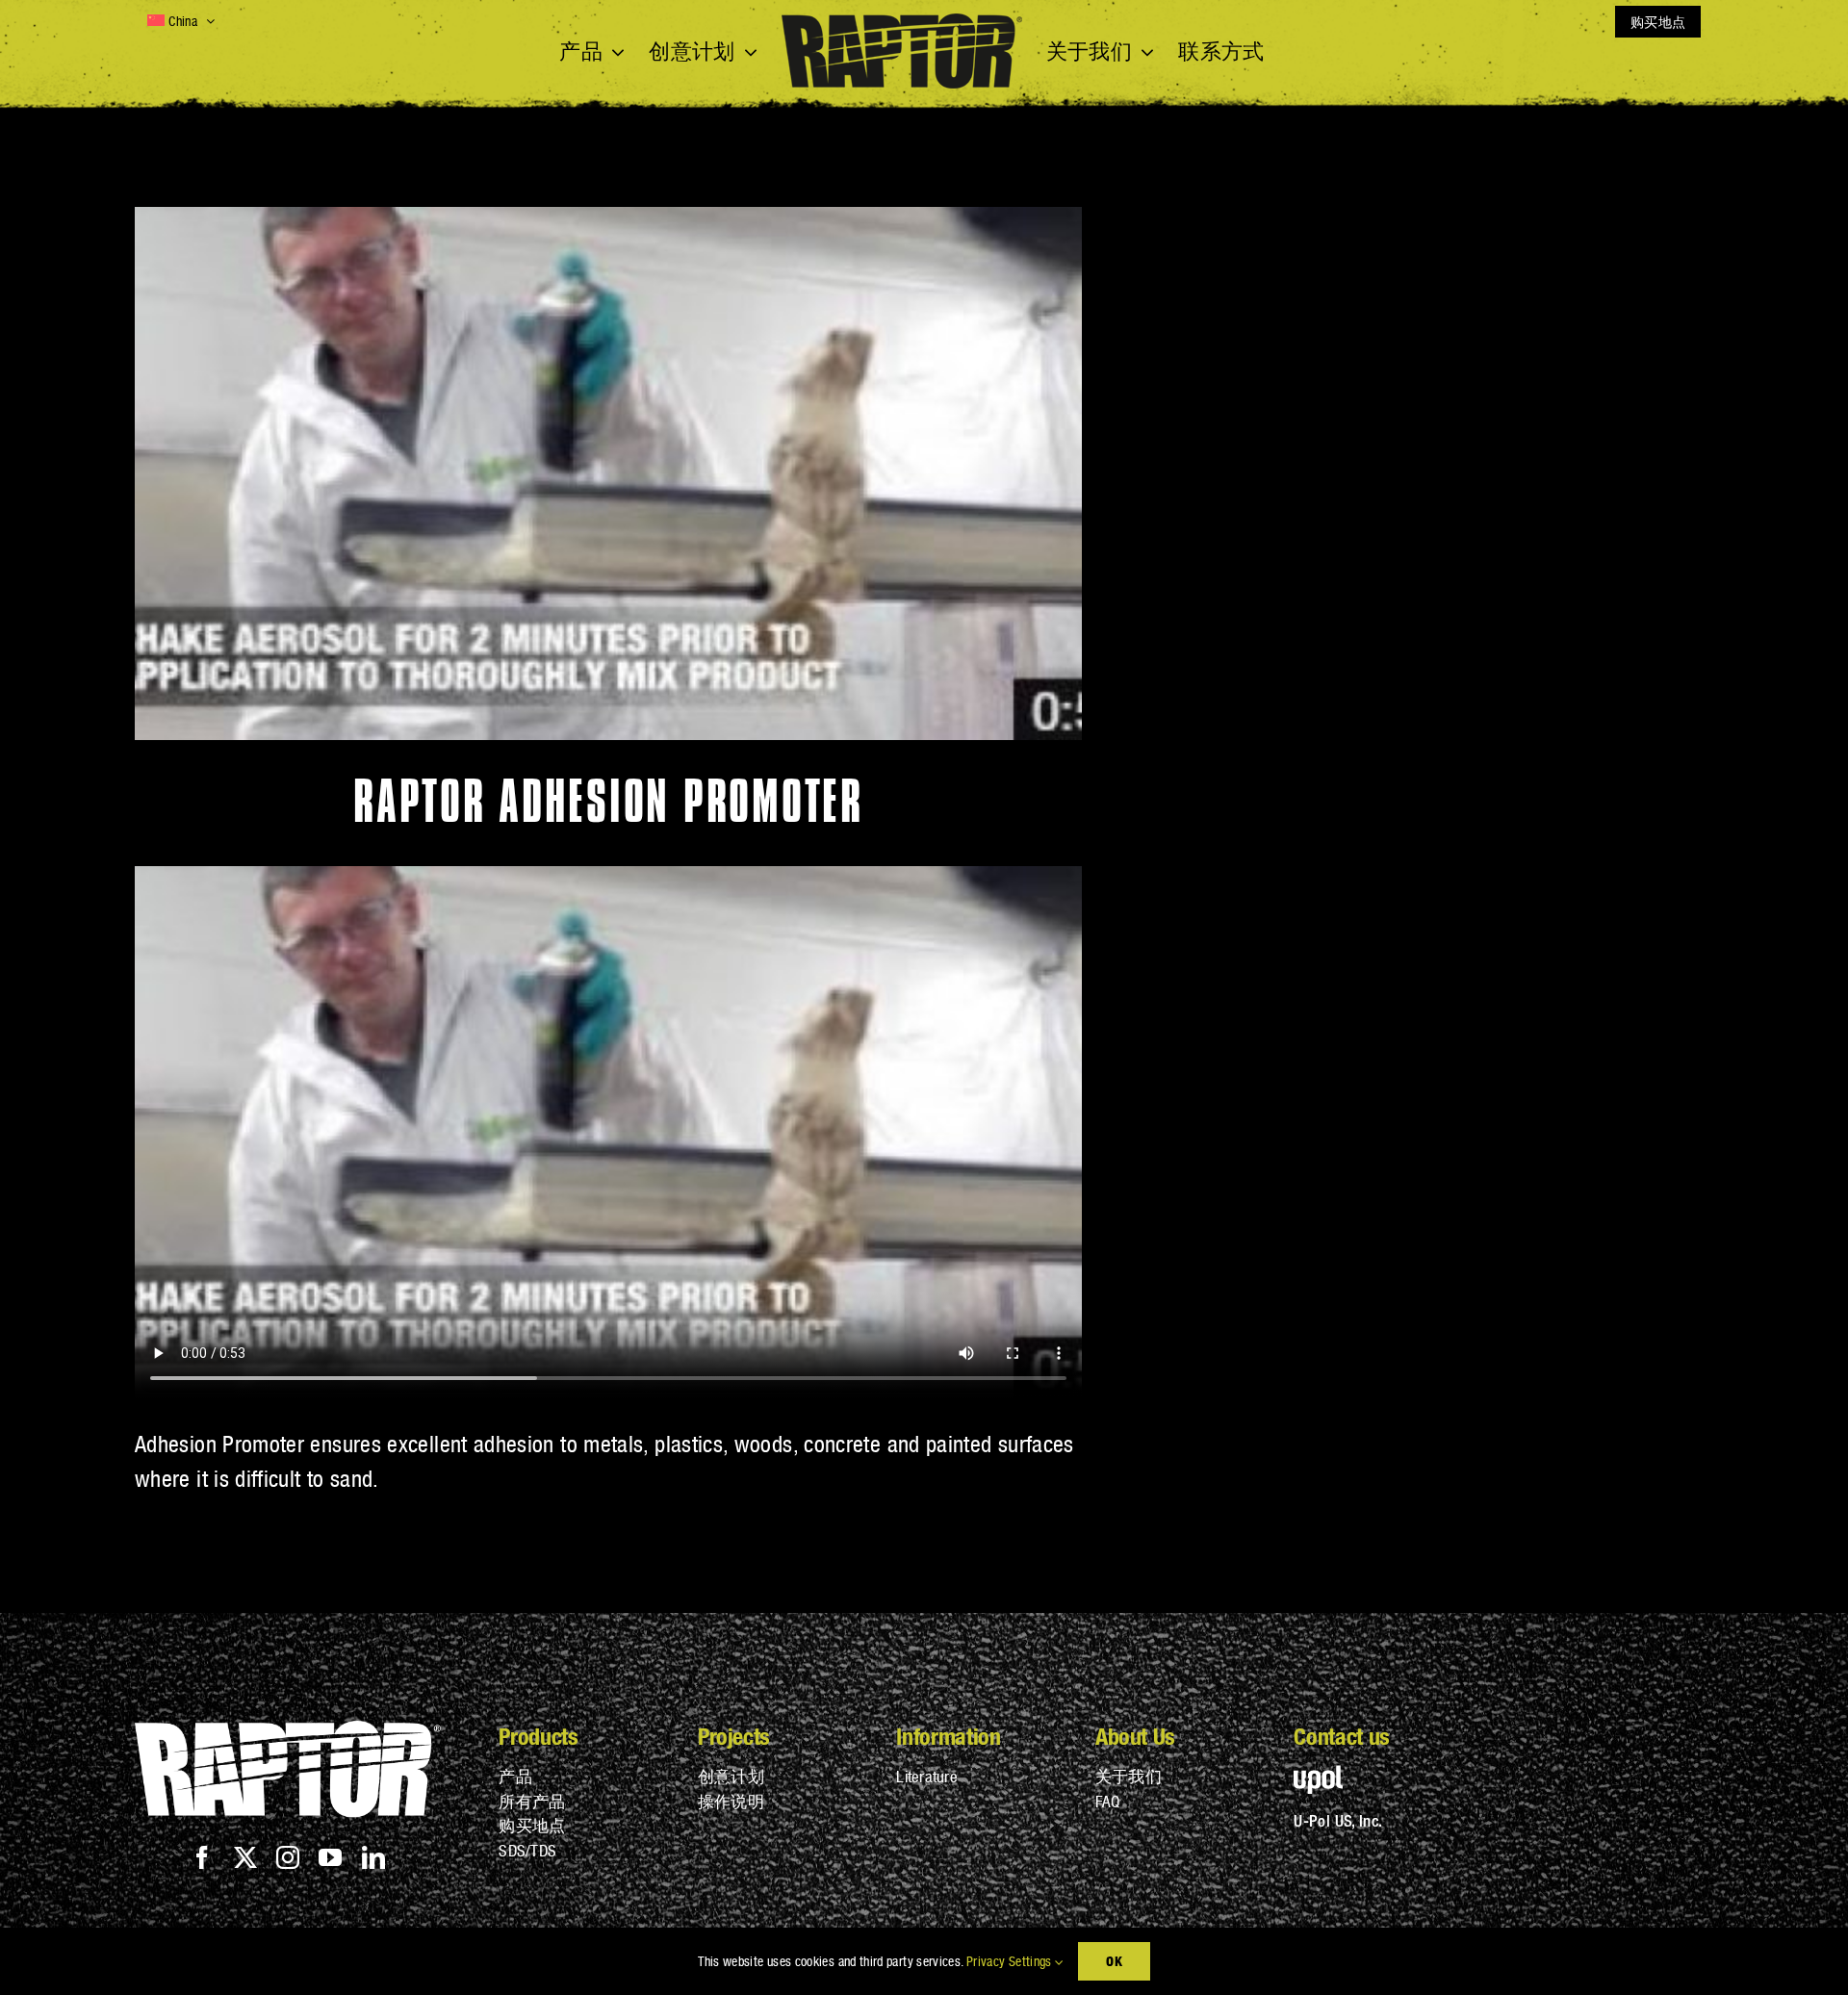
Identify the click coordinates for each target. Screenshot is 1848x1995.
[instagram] (288, 1857)
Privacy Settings (1011, 1961)
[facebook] (202, 1857)
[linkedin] (373, 1857)
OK (1114, 1961)
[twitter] (245, 1857)
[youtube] (330, 1857)
